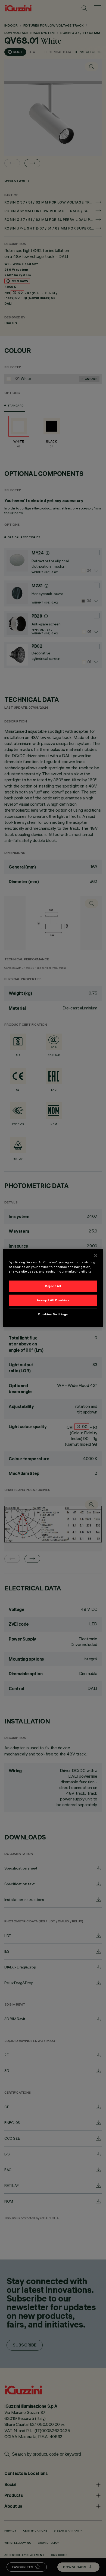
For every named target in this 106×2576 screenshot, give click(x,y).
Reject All (53, 1286)
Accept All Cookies (53, 1300)
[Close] (96, 1256)
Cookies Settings (53, 1314)
